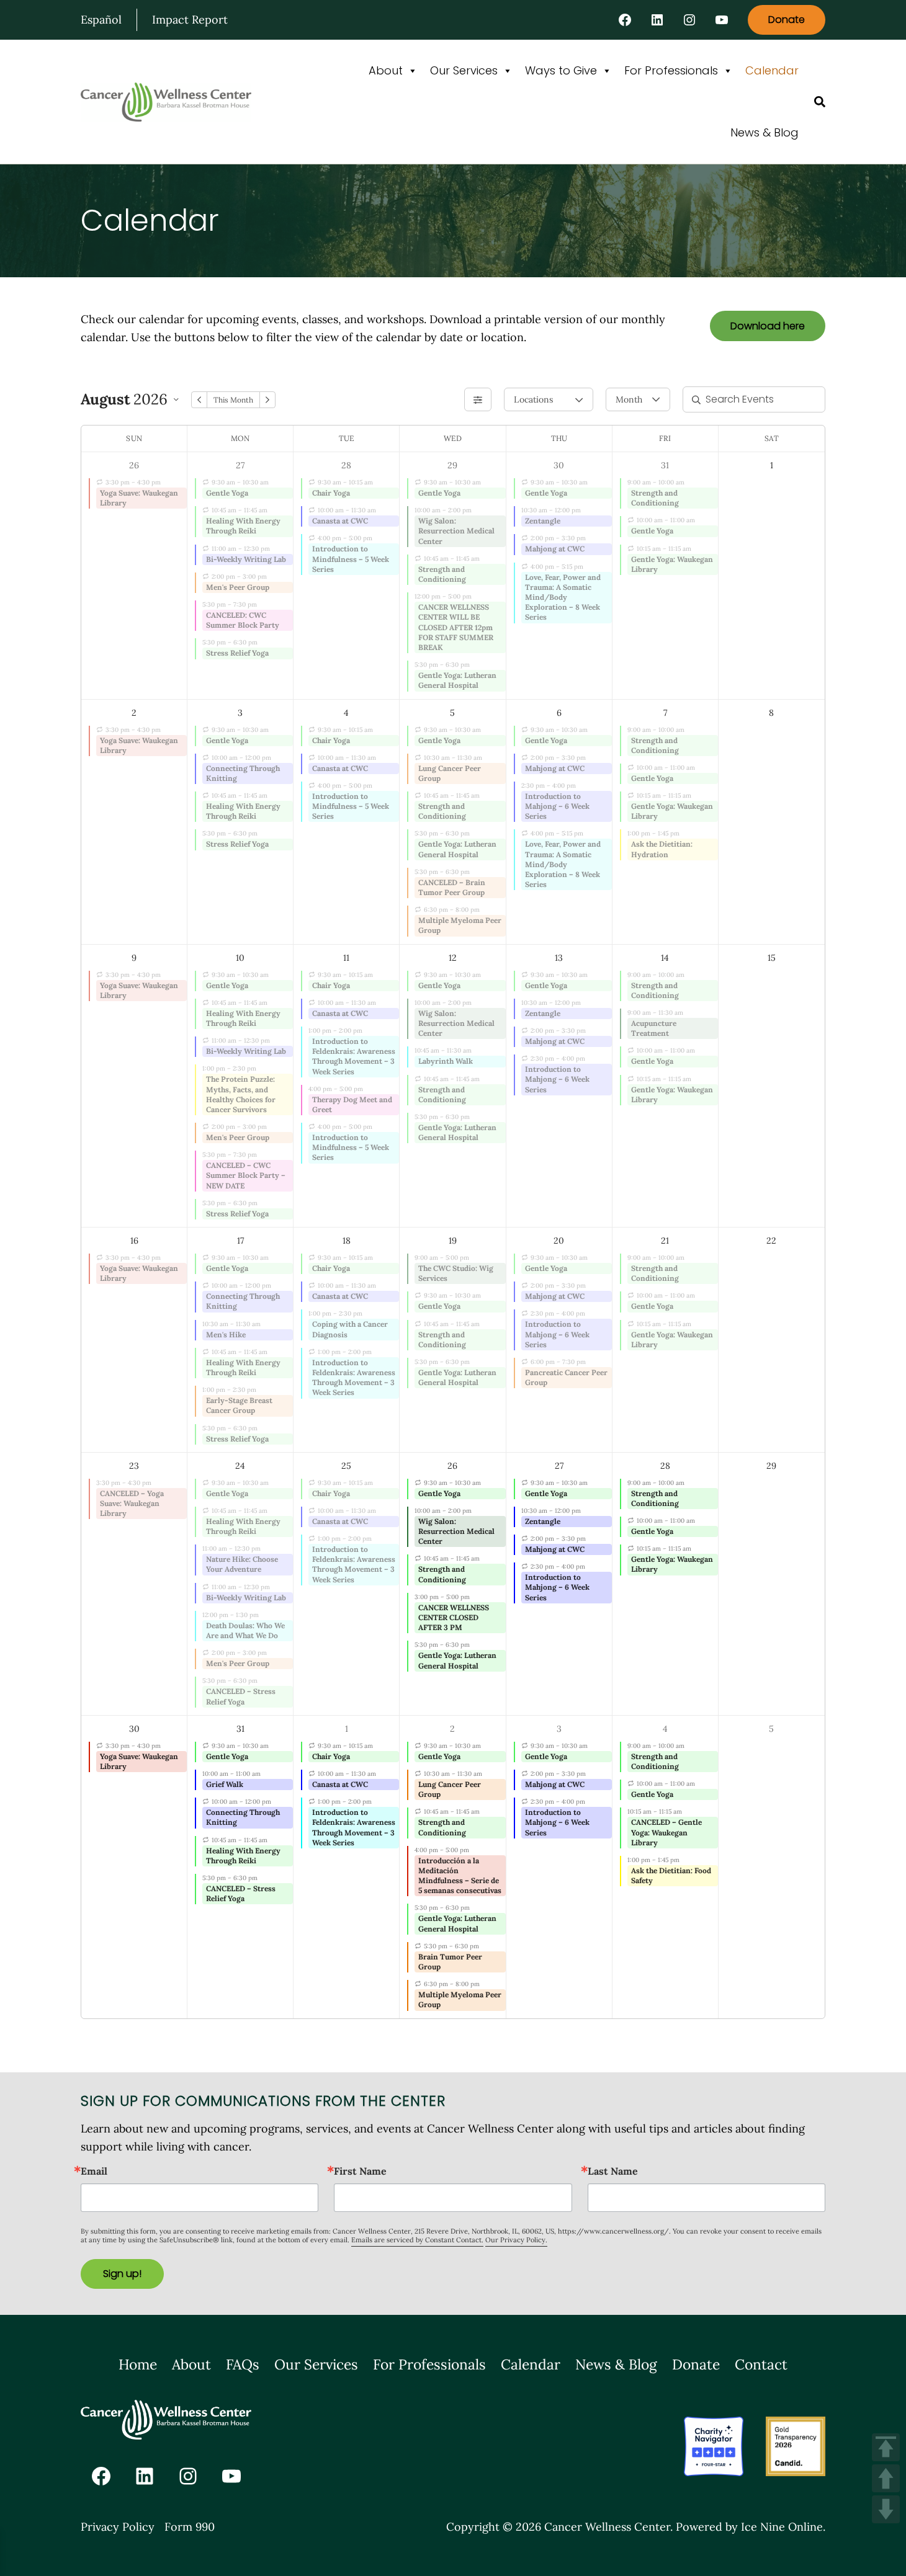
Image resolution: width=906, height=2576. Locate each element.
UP (886, 2478)
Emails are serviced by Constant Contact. (417, 2240)
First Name (360, 2171)
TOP (886, 2447)
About (386, 70)
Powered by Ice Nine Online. (751, 2527)
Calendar (772, 70)
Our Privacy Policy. (516, 2240)
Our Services (464, 70)
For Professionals (671, 70)
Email (94, 2171)
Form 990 (190, 2527)
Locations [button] (533, 399)
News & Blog (765, 132)
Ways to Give (561, 70)
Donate (787, 20)
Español (101, 20)
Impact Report (190, 20)
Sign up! (122, 2274)
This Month (233, 400)
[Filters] (478, 399)
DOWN (886, 2509)
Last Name (613, 2171)
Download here (768, 326)
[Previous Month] (199, 400)
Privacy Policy (118, 2527)
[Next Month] (267, 400)
